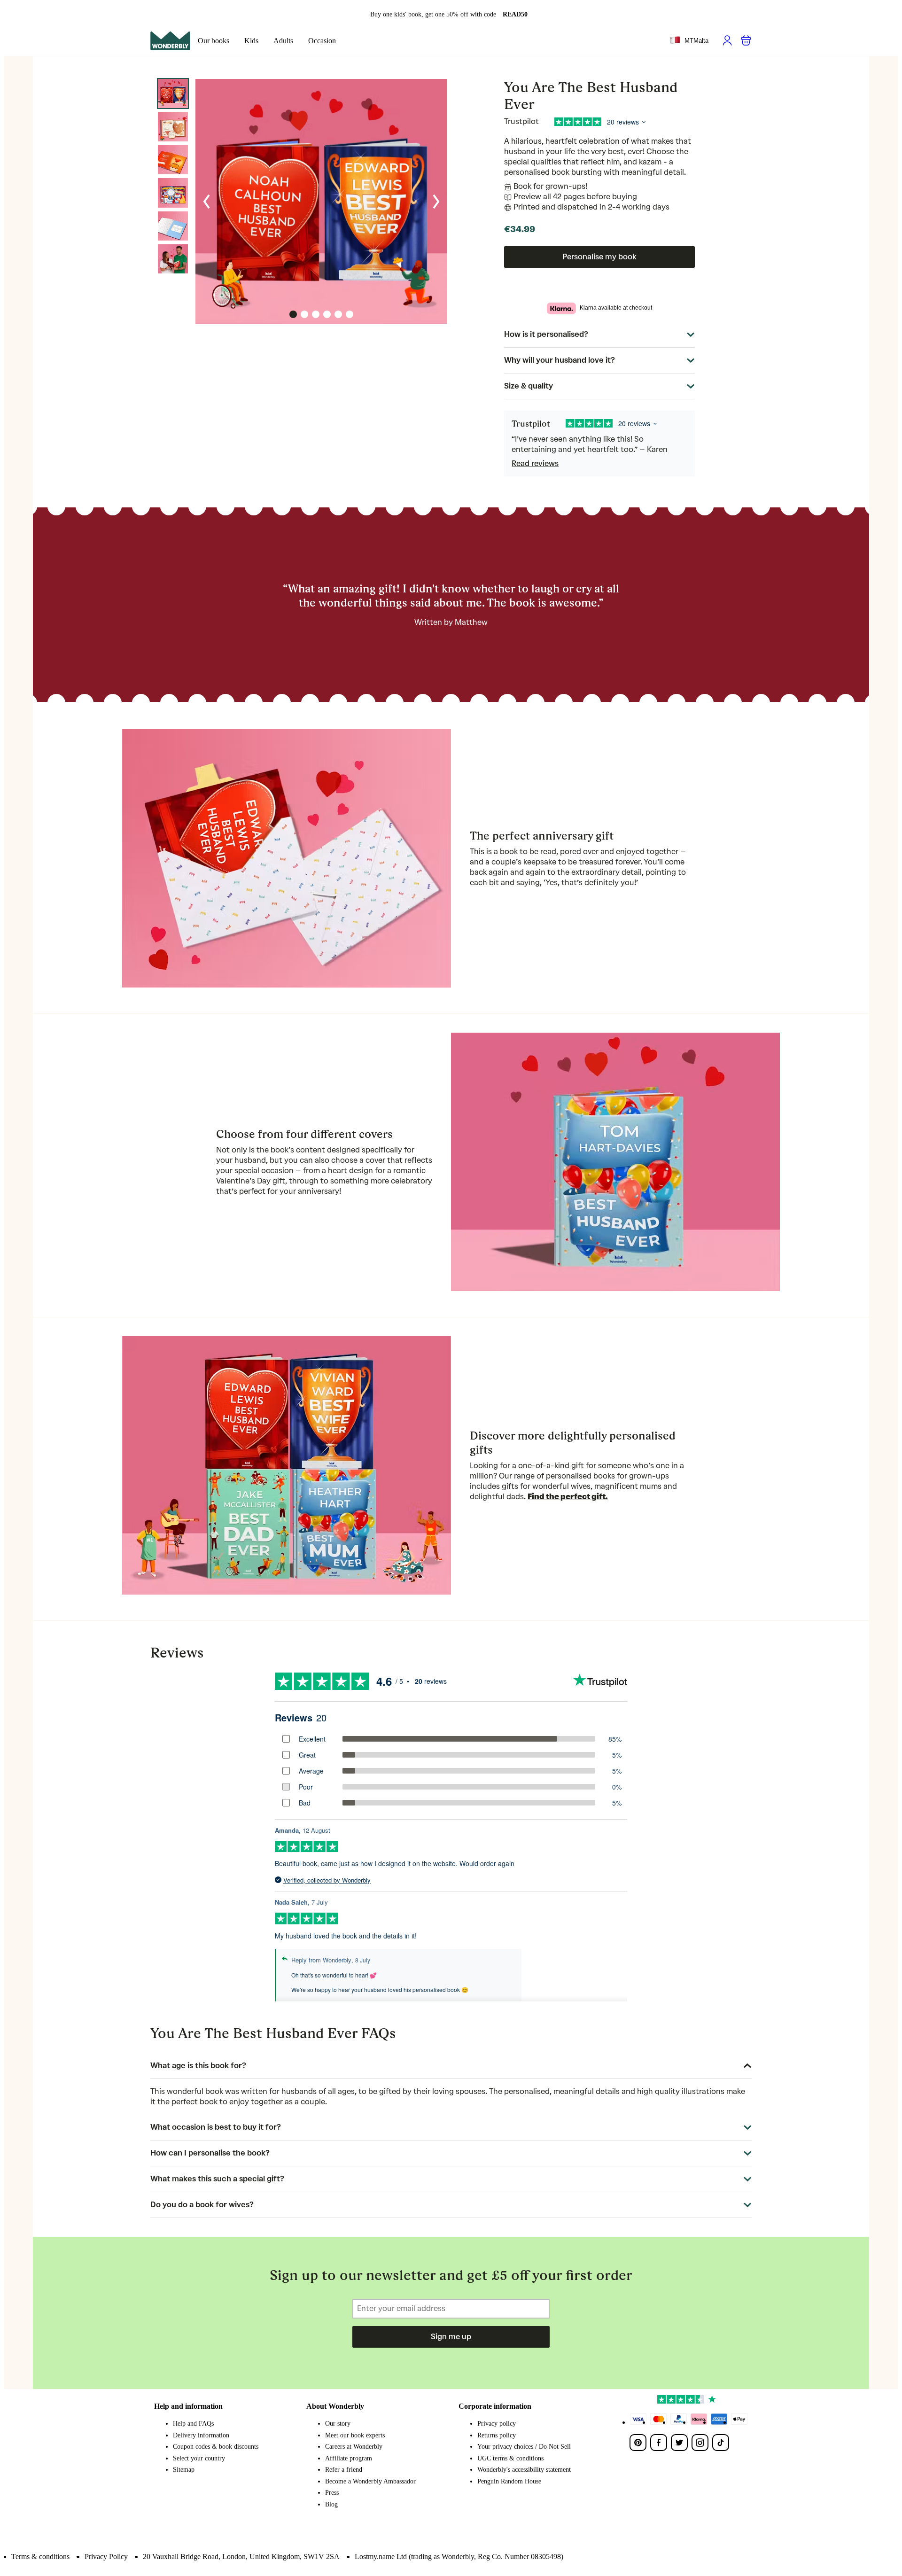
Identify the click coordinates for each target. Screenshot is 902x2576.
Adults (283, 41)
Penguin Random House (509, 2481)
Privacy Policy (106, 2557)
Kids (251, 41)
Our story (338, 2424)
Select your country (199, 2458)
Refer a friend (344, 2470)
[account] (727, 40)
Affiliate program (349, 2458)
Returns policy (497, 2435)
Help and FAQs (193, 2424)
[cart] (746, 40)
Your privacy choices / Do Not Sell (524, 2447)
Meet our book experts (355, 2435)
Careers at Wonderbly (354, 2447)
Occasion (322, 41)
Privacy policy (497, 2424)
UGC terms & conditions (510, 2458)
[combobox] (689, 41)
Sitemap (184, 2470)
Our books (214, 41)
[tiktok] (721, 2443)
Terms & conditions (40, 2557)
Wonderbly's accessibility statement (524, 2470)
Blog (331, 2504)
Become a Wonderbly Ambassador (370, 2481)
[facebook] (659, 2443)
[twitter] (679, 2443)
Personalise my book (599, 257)
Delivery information (201, 2435)
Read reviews (535, 463)
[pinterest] (638, 2443)
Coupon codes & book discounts (216, 2447)
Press (332, 2493)
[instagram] (700, 2443)
